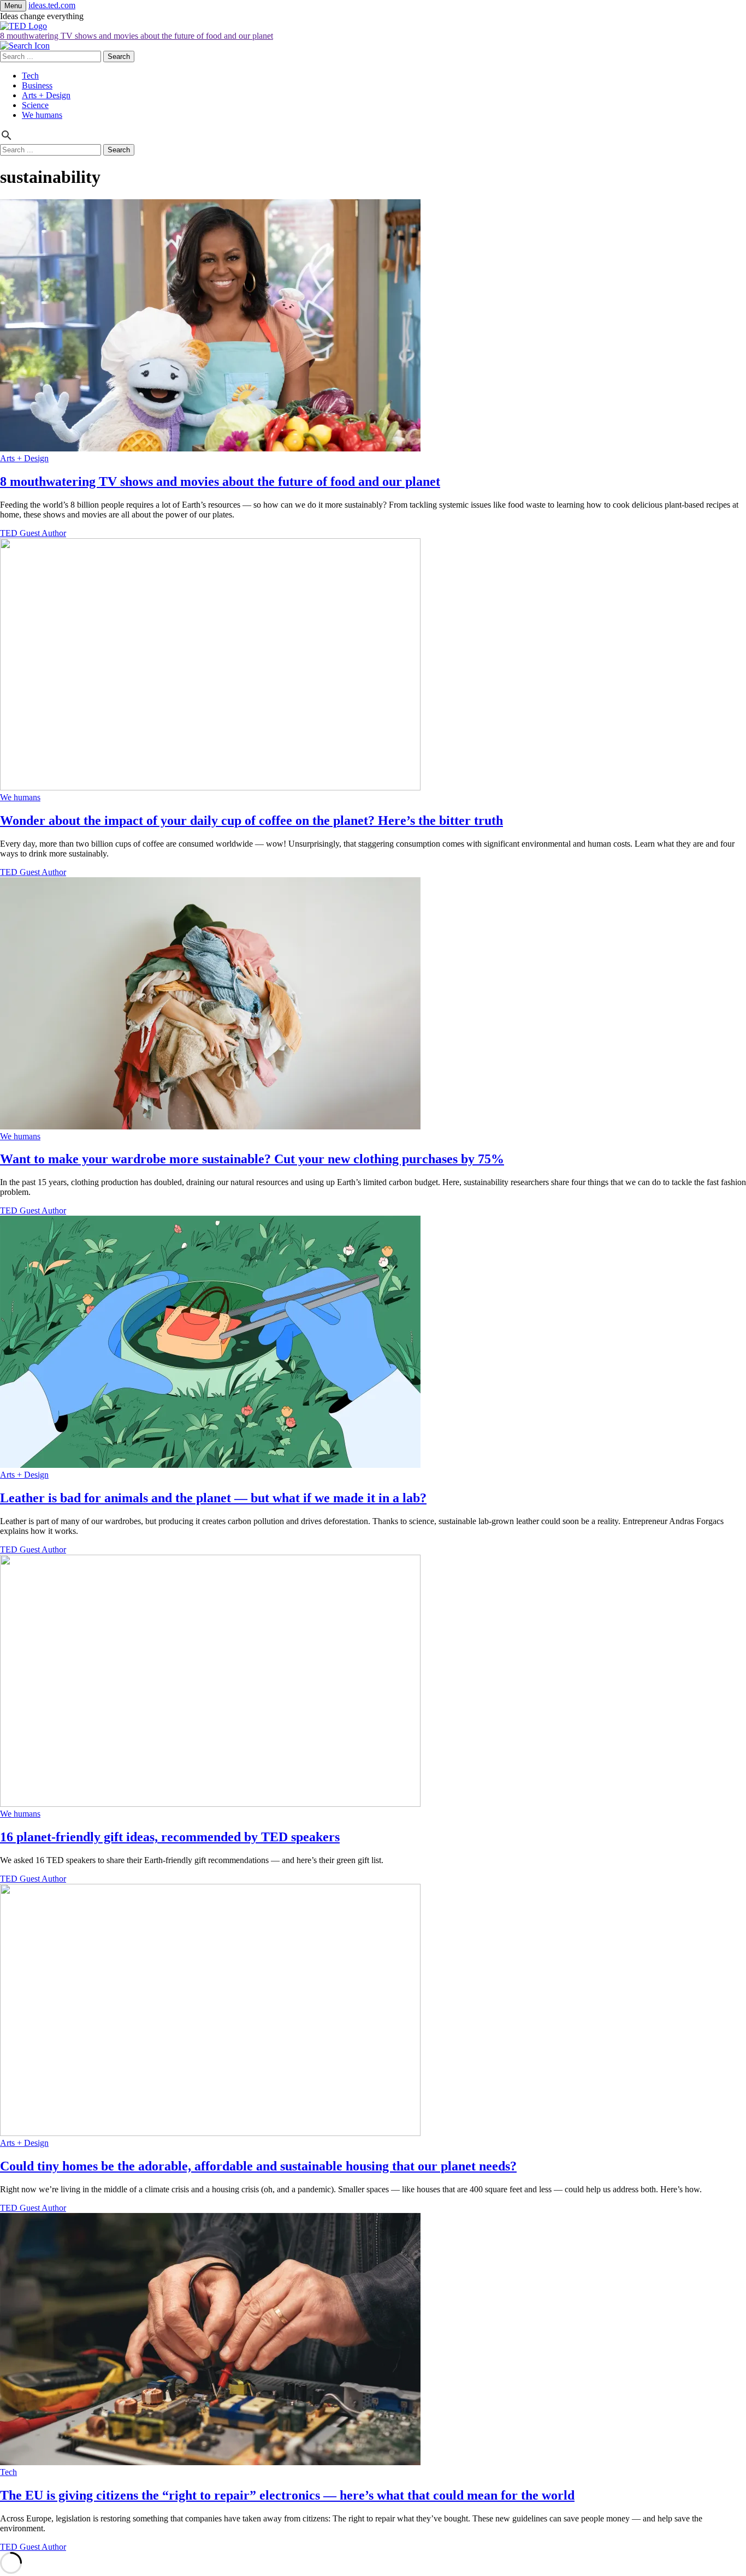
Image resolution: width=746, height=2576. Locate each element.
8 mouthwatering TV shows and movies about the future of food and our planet (137, 36)
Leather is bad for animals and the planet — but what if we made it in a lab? (213, 1498)
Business (37, 85)
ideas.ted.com (52, 5)
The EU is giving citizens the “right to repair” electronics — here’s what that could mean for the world (287, 2495)
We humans (42, 115)
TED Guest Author (33, 533)
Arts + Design (46, 95)
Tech (30, 76)
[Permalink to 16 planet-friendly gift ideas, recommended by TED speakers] (210, 1804)
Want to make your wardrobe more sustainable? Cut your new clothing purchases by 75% (252, 1159)
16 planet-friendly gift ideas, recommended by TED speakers (170, 1837)
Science (35, 105)
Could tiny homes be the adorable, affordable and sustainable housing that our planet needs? (258, 2166)
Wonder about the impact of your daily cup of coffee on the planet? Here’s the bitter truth (251, 820)
